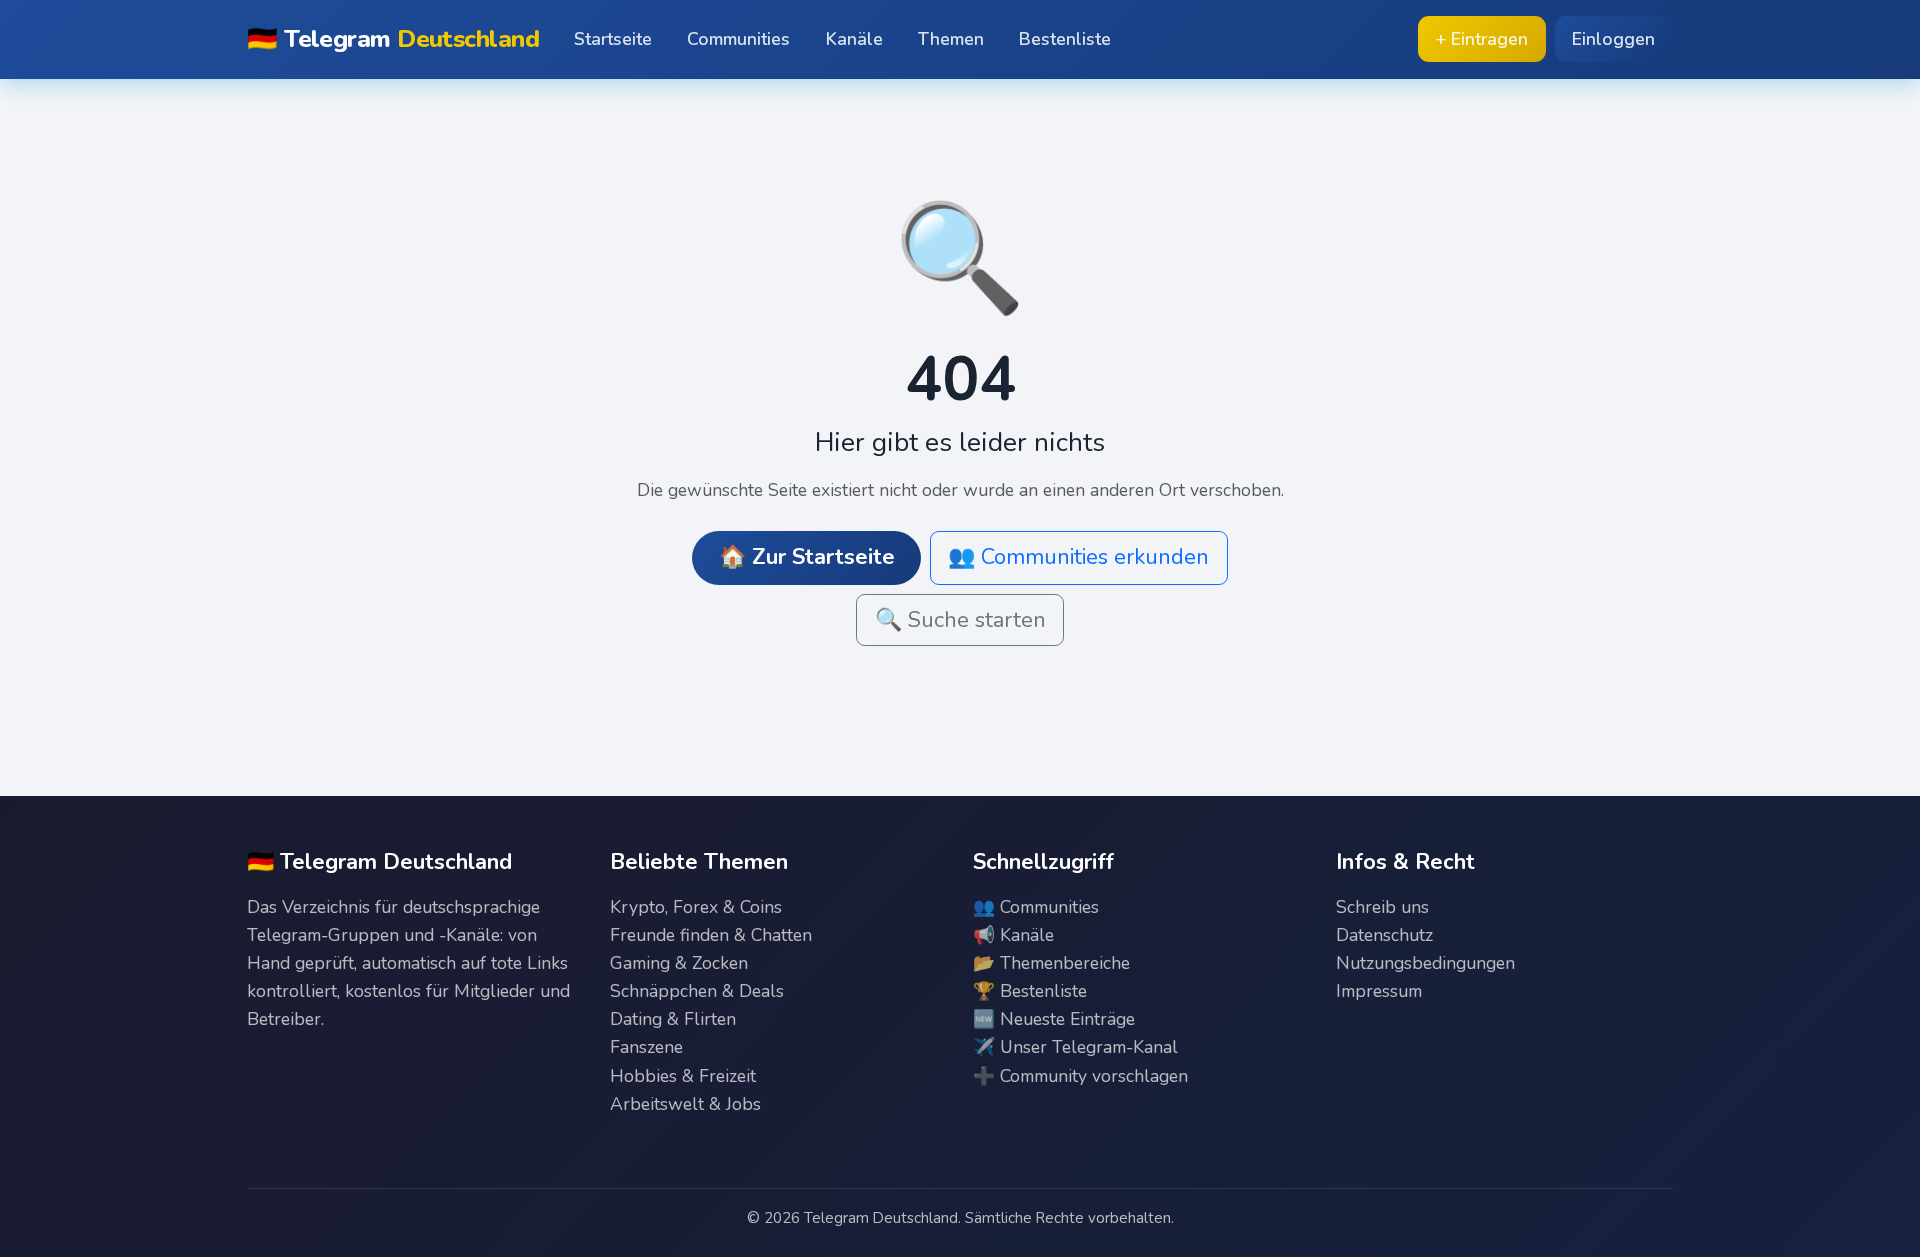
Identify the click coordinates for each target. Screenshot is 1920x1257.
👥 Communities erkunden (1078, 557)
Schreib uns (1382, 907)
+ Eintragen (1481, 39)
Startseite (613, 39)
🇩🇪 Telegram (393, 39)
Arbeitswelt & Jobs (685, 1104)
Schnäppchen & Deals (697, 991)
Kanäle (854, 39)
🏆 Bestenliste (1030, 991)
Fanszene (646, 1047)
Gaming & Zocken (679, 963)
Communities (738, 39)
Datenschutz (1384, 935)
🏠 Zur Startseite (807, 557)
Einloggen (1613, 39)
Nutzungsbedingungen (1425, 963)
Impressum (1379, 991)
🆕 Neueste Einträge (1054, 1019)
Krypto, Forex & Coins (696, 907)
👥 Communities (1036, 907)
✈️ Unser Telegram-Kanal (1075, 1047)
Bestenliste (1065, 39)
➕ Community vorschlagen (1080, 1076)
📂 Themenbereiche (1051, 963)
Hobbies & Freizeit (683, 1076)
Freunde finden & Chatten (711, 935)
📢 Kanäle (1013, 935)
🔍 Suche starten (960, 620)
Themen (951, 39)
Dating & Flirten (673, 1019)
